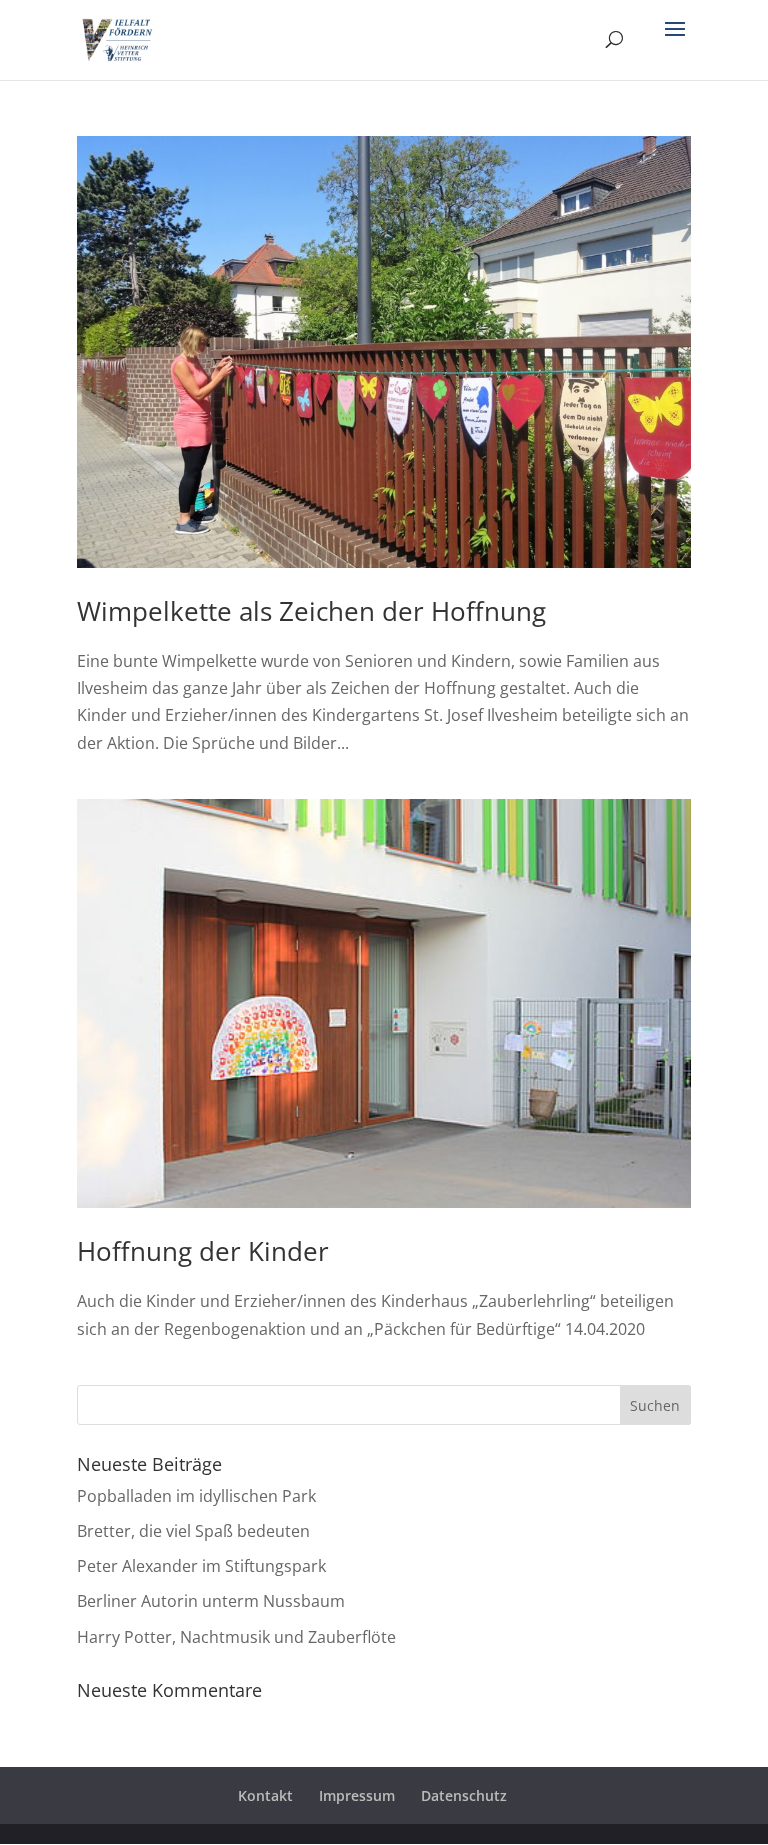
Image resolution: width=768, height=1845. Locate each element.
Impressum (357, 1795)
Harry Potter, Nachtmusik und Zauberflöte (236, 1637)
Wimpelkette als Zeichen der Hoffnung (311, 611)
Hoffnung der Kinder (203, 1251)
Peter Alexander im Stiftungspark (201, 1566)
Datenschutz (464, 1795)
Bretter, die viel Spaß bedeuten (193, 1531)
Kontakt (265, 1795)
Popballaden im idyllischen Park (196, 1496)
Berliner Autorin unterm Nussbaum (211, 1601)
